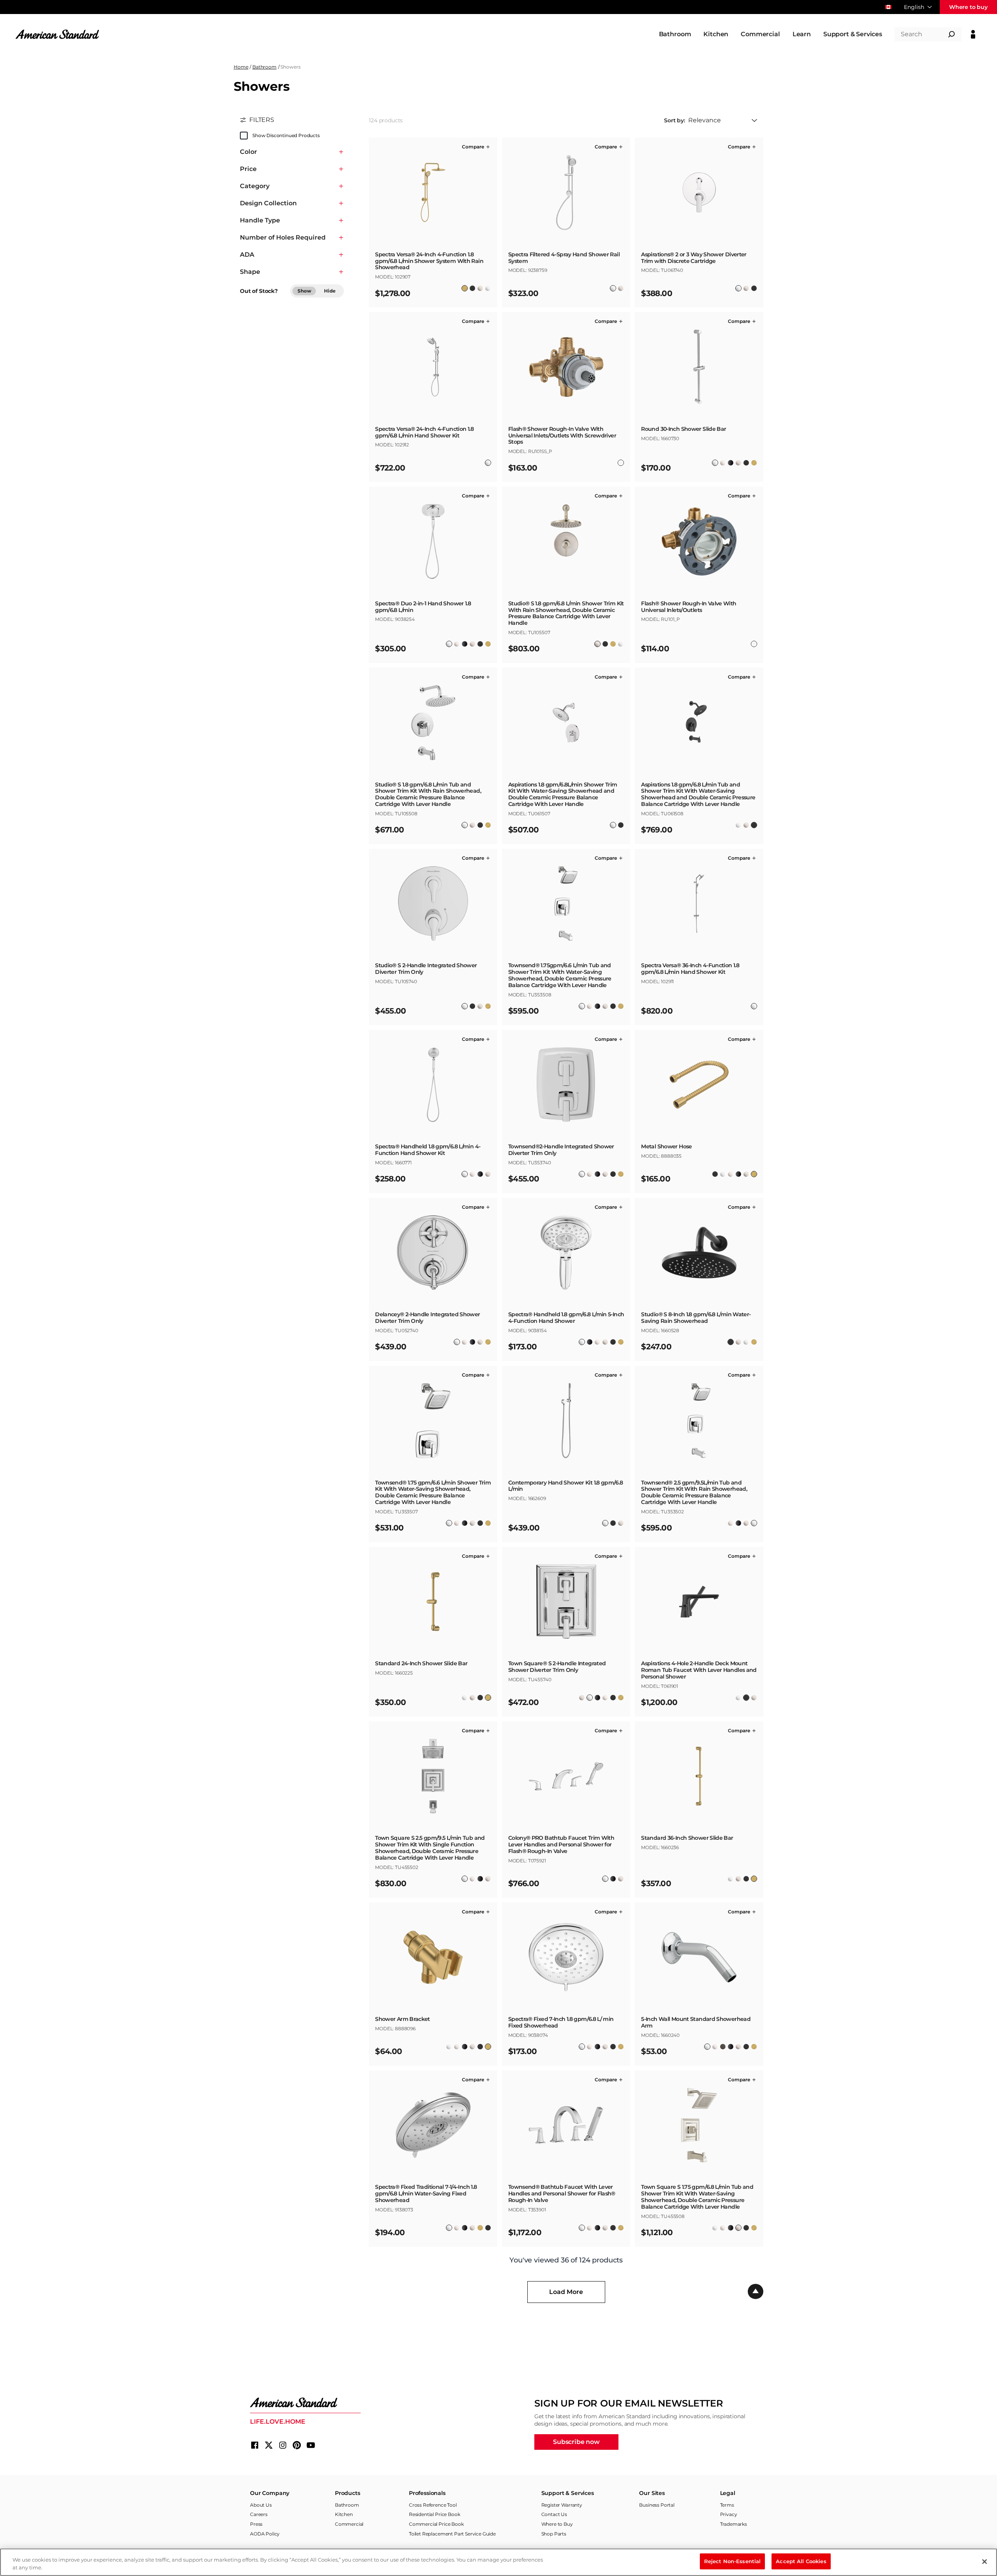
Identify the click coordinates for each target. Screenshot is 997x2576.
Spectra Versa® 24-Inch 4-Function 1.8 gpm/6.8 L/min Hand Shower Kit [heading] (424, 432)
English (914, 7)
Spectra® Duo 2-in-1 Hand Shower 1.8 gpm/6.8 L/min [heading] (423, 607)
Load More (566, 2292)
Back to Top (756, 2292)
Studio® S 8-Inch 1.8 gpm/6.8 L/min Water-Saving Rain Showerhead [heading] (696, 1318)
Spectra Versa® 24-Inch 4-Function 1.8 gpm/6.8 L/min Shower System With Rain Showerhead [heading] (429, 261)
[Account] (973, 34)
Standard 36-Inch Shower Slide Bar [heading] (687, 1838)
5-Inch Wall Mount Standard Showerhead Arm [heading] (696, 2022)
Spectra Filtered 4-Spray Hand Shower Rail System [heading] (564, 258)
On (244, 136)
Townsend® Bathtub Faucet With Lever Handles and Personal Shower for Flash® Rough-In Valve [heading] (562, 2193)
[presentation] (433, 264)
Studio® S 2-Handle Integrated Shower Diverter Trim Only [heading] (426, 969)
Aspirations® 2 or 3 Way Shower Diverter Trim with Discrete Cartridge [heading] (694, 258)
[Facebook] (255, 2445)
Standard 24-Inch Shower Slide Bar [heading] (421, 1664)
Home (241, 67)
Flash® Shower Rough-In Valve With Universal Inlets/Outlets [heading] (689, 607)
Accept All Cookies (801, 2561)
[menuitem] (675, 34)
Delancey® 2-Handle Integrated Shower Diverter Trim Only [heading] (427, 1318)
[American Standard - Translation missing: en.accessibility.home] (305, 2403)
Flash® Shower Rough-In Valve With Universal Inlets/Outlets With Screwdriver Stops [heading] (562, 436)
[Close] (985, 2562)
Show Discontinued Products (286, 135)
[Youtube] (311, 2445)
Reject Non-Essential (733, 2561)
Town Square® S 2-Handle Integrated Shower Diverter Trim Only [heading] (557, 1667)
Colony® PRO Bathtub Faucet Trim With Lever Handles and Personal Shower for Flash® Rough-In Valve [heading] (561, 1844)
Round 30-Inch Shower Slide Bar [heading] (683, 429)
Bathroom (264, 67)
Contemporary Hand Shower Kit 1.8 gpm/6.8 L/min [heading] (566, 1486)
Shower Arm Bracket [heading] (402, 2019)
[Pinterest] (297, 2445)
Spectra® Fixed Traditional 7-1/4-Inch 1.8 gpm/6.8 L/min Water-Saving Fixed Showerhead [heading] (426, 2193)
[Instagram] (283, 2445)
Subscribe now (576, 2442)
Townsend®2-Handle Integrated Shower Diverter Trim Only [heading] (561, 1150)
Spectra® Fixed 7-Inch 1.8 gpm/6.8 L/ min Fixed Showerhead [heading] (561, 2022)
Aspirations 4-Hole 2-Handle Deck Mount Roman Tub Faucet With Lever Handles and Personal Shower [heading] (699, 1670)
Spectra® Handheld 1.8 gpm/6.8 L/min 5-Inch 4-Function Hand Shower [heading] (566, 1318)
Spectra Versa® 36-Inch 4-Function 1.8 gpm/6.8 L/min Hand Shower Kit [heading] (690, 969)
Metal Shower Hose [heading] (666, 1147)
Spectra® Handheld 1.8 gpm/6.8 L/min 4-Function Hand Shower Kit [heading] (428, 1150)
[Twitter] (269, 2445)
